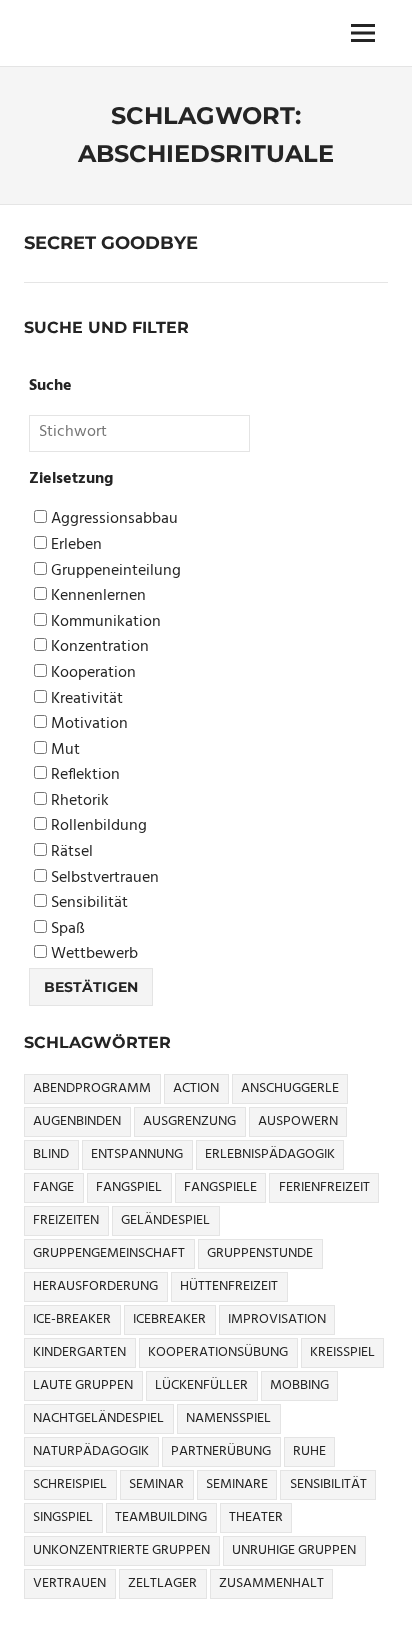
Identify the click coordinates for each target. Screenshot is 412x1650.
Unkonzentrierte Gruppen (121, 1550)
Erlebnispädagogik (270, 1154)
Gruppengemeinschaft (109, 1253)
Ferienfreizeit (324, 1187)
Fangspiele (220, 1187)
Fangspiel (129, 1187)
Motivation (87, 724)
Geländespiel (165, 1220)
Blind (51, 1154)
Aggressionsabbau (112, 519)
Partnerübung (221, 1451)
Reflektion (83, 775)
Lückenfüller (201, 1385)
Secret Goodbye (111, 243)
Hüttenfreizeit (229, 1286)
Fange (53, 1187)
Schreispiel (70, 1484)
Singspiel (63, 1517)
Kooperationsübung (218, 1352)
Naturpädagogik (91, 1451)
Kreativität (85, 699)
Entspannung (137, 1154)
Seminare (237, 1484)
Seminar (156, 1484)
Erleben (74, 545)
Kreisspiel (342, 1352)
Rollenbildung (97, 826)
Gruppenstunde (260, 1253)
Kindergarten (79, 1352)
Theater (256, 1517)
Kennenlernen (96, 596)
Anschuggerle (290, 1088)
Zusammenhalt (271, 1583)
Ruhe (309, 1451)
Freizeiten (66, 1220)
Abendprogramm (92, 1088)
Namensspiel (228, 1418)
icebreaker (169, 1319)
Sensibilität (87, 903)
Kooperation (91, 673)
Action (196, 1088)
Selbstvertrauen (103, 878)
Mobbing (299, 1385)
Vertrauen (69, 1583)
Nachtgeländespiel (98, 1418)
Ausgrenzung (189, 1121)
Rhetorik (78, 801)
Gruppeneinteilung (114, 571)
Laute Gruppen (83, 1385)
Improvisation (277, 1319)
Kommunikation (104, 622)
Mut (63, 750)
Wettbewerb (92, 954)
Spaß (66, 929)
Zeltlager (162, 1583)
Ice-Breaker (72, 1319)
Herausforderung (95, 1286)
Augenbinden (77, 1121)
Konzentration (98, 647)
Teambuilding (161, 1517)
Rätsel (70, 852)
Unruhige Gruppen (294, 1550)
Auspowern (298, 1121)
